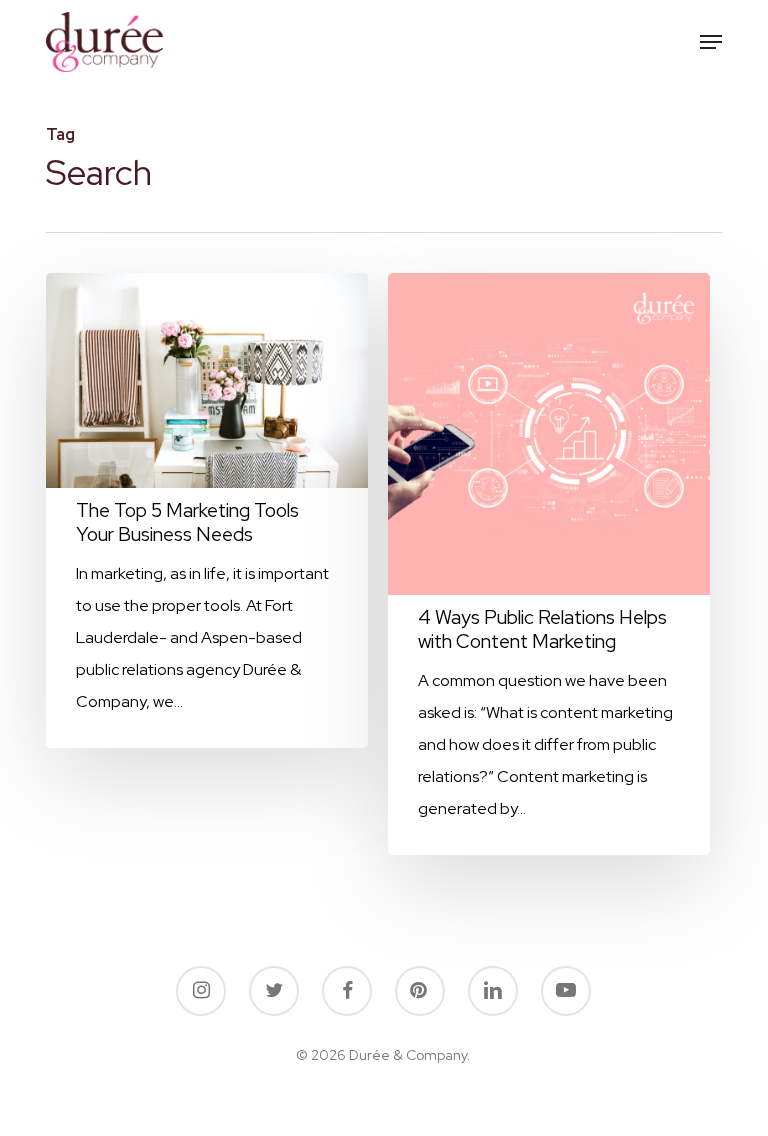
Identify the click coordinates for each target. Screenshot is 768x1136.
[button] (711, 42)
